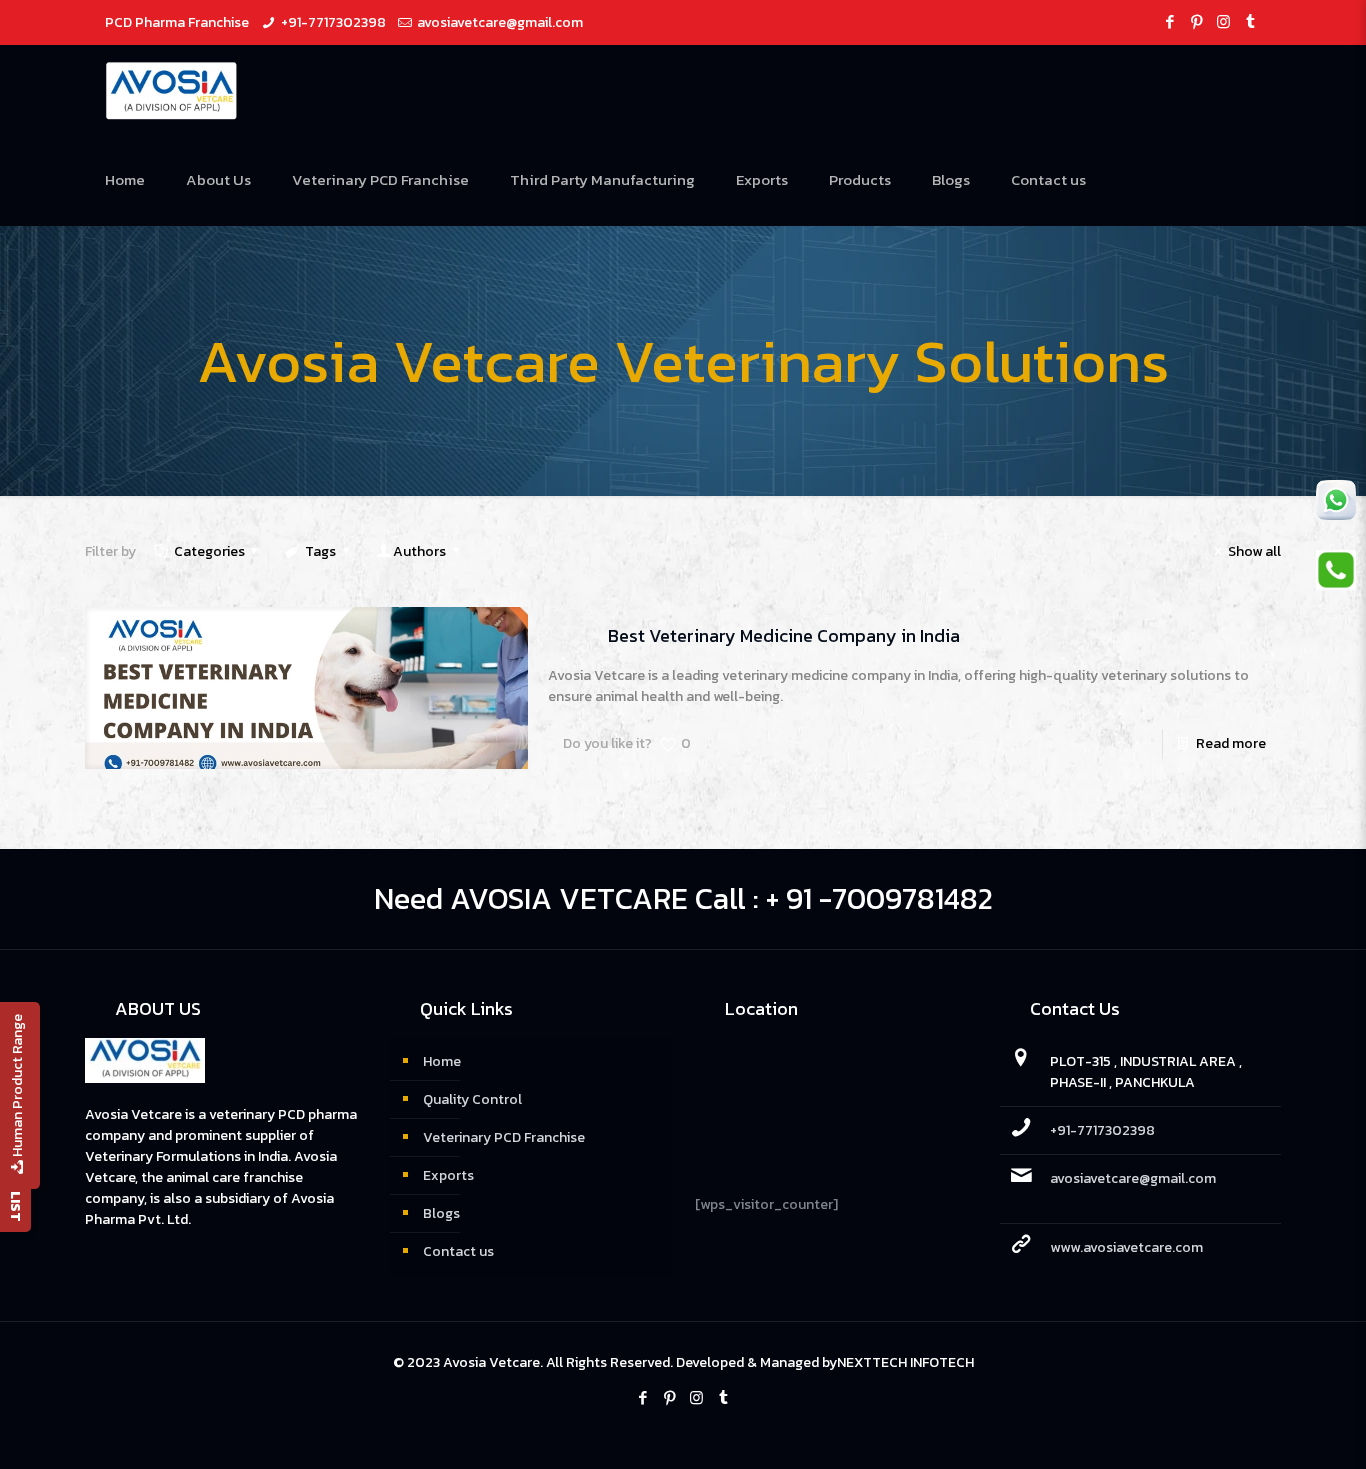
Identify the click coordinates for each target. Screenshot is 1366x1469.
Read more (1231, 743)
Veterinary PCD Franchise (504, 1137)
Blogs (441, 1213)
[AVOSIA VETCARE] (171, 90)
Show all (1254, 551)
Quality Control (472, 1099)
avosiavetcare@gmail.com (500, 22)
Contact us (458, 1251)
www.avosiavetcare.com (1126, 1247)
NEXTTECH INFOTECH (905, 1362)
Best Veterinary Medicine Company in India (784, 635)
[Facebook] (1169, 21)
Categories (209, 551)
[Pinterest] (1196, 21)
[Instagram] (1223, 21)
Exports (448, 1175)
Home (442, 1061)
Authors (419, 551)
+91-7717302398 (333, 22)
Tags (320, 551)
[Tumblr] (1250, 21)
